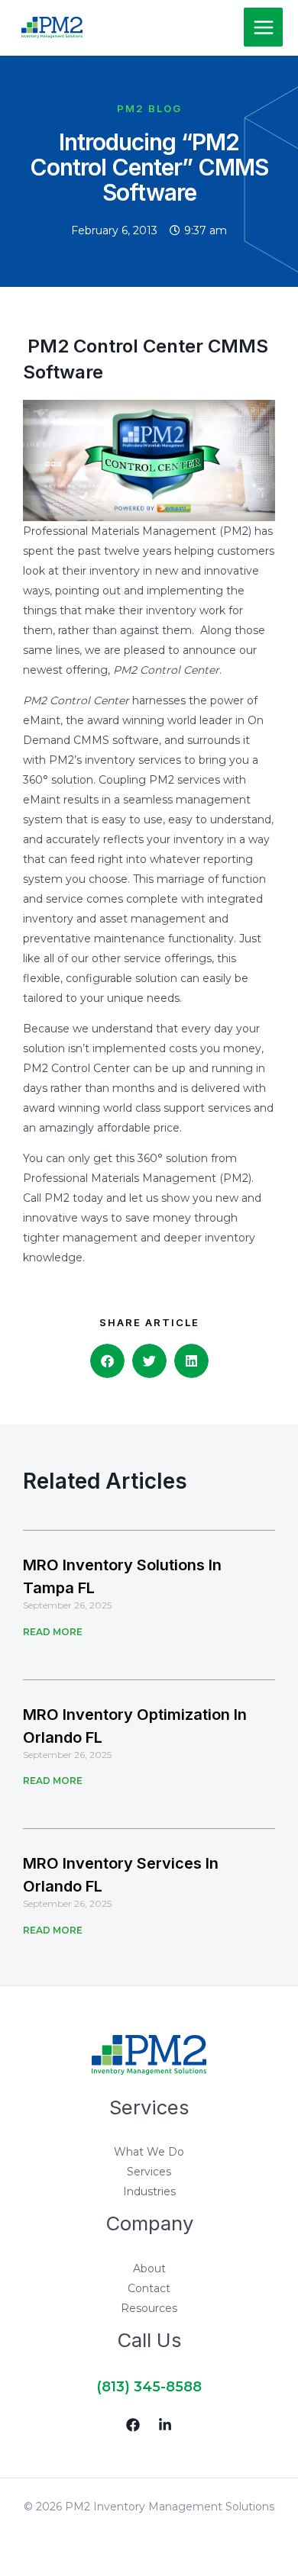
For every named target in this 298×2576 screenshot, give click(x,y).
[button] (107, 1361)
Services (149, 2172)
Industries (149, 2191)
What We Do (149, 2152)
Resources (149, 2308)
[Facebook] (133, 2425)
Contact (149, 2288)
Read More (53, 1632)
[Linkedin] (165, 2425)
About (149, 2268)
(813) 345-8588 (149, 2387)
